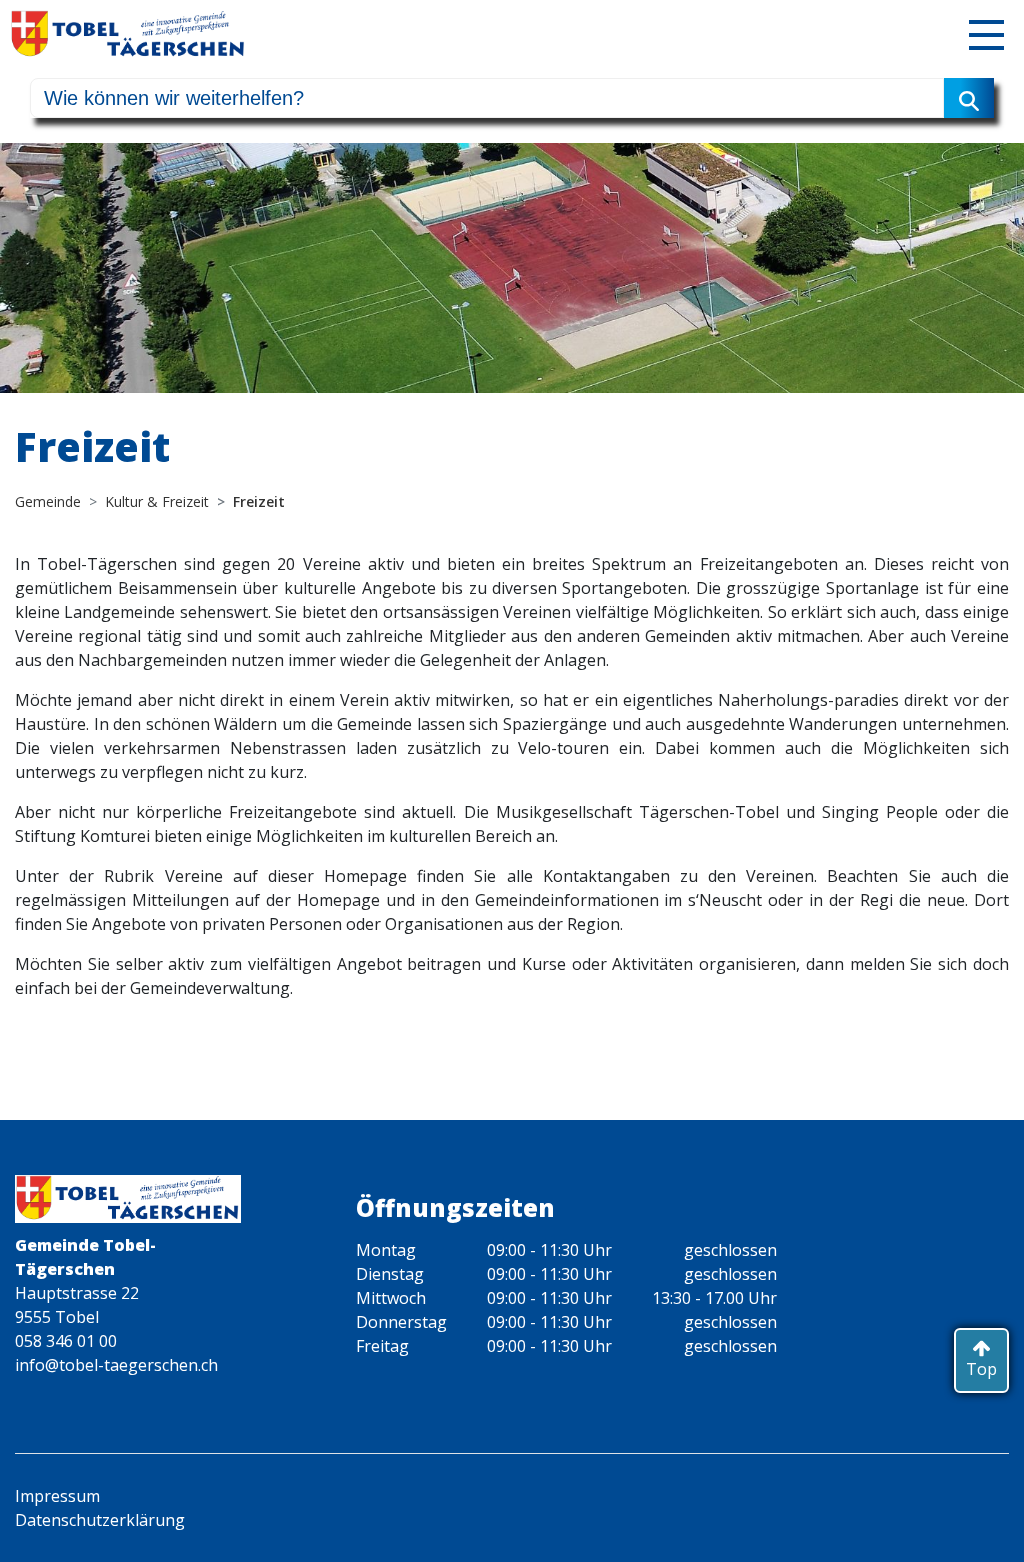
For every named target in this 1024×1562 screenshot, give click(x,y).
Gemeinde (48, 501)
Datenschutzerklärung (100, 1520)
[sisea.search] (969, 98)
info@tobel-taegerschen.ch (116, 1365)
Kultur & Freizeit (157, 501)
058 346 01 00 (66, 1341)
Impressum (57, 1496)
